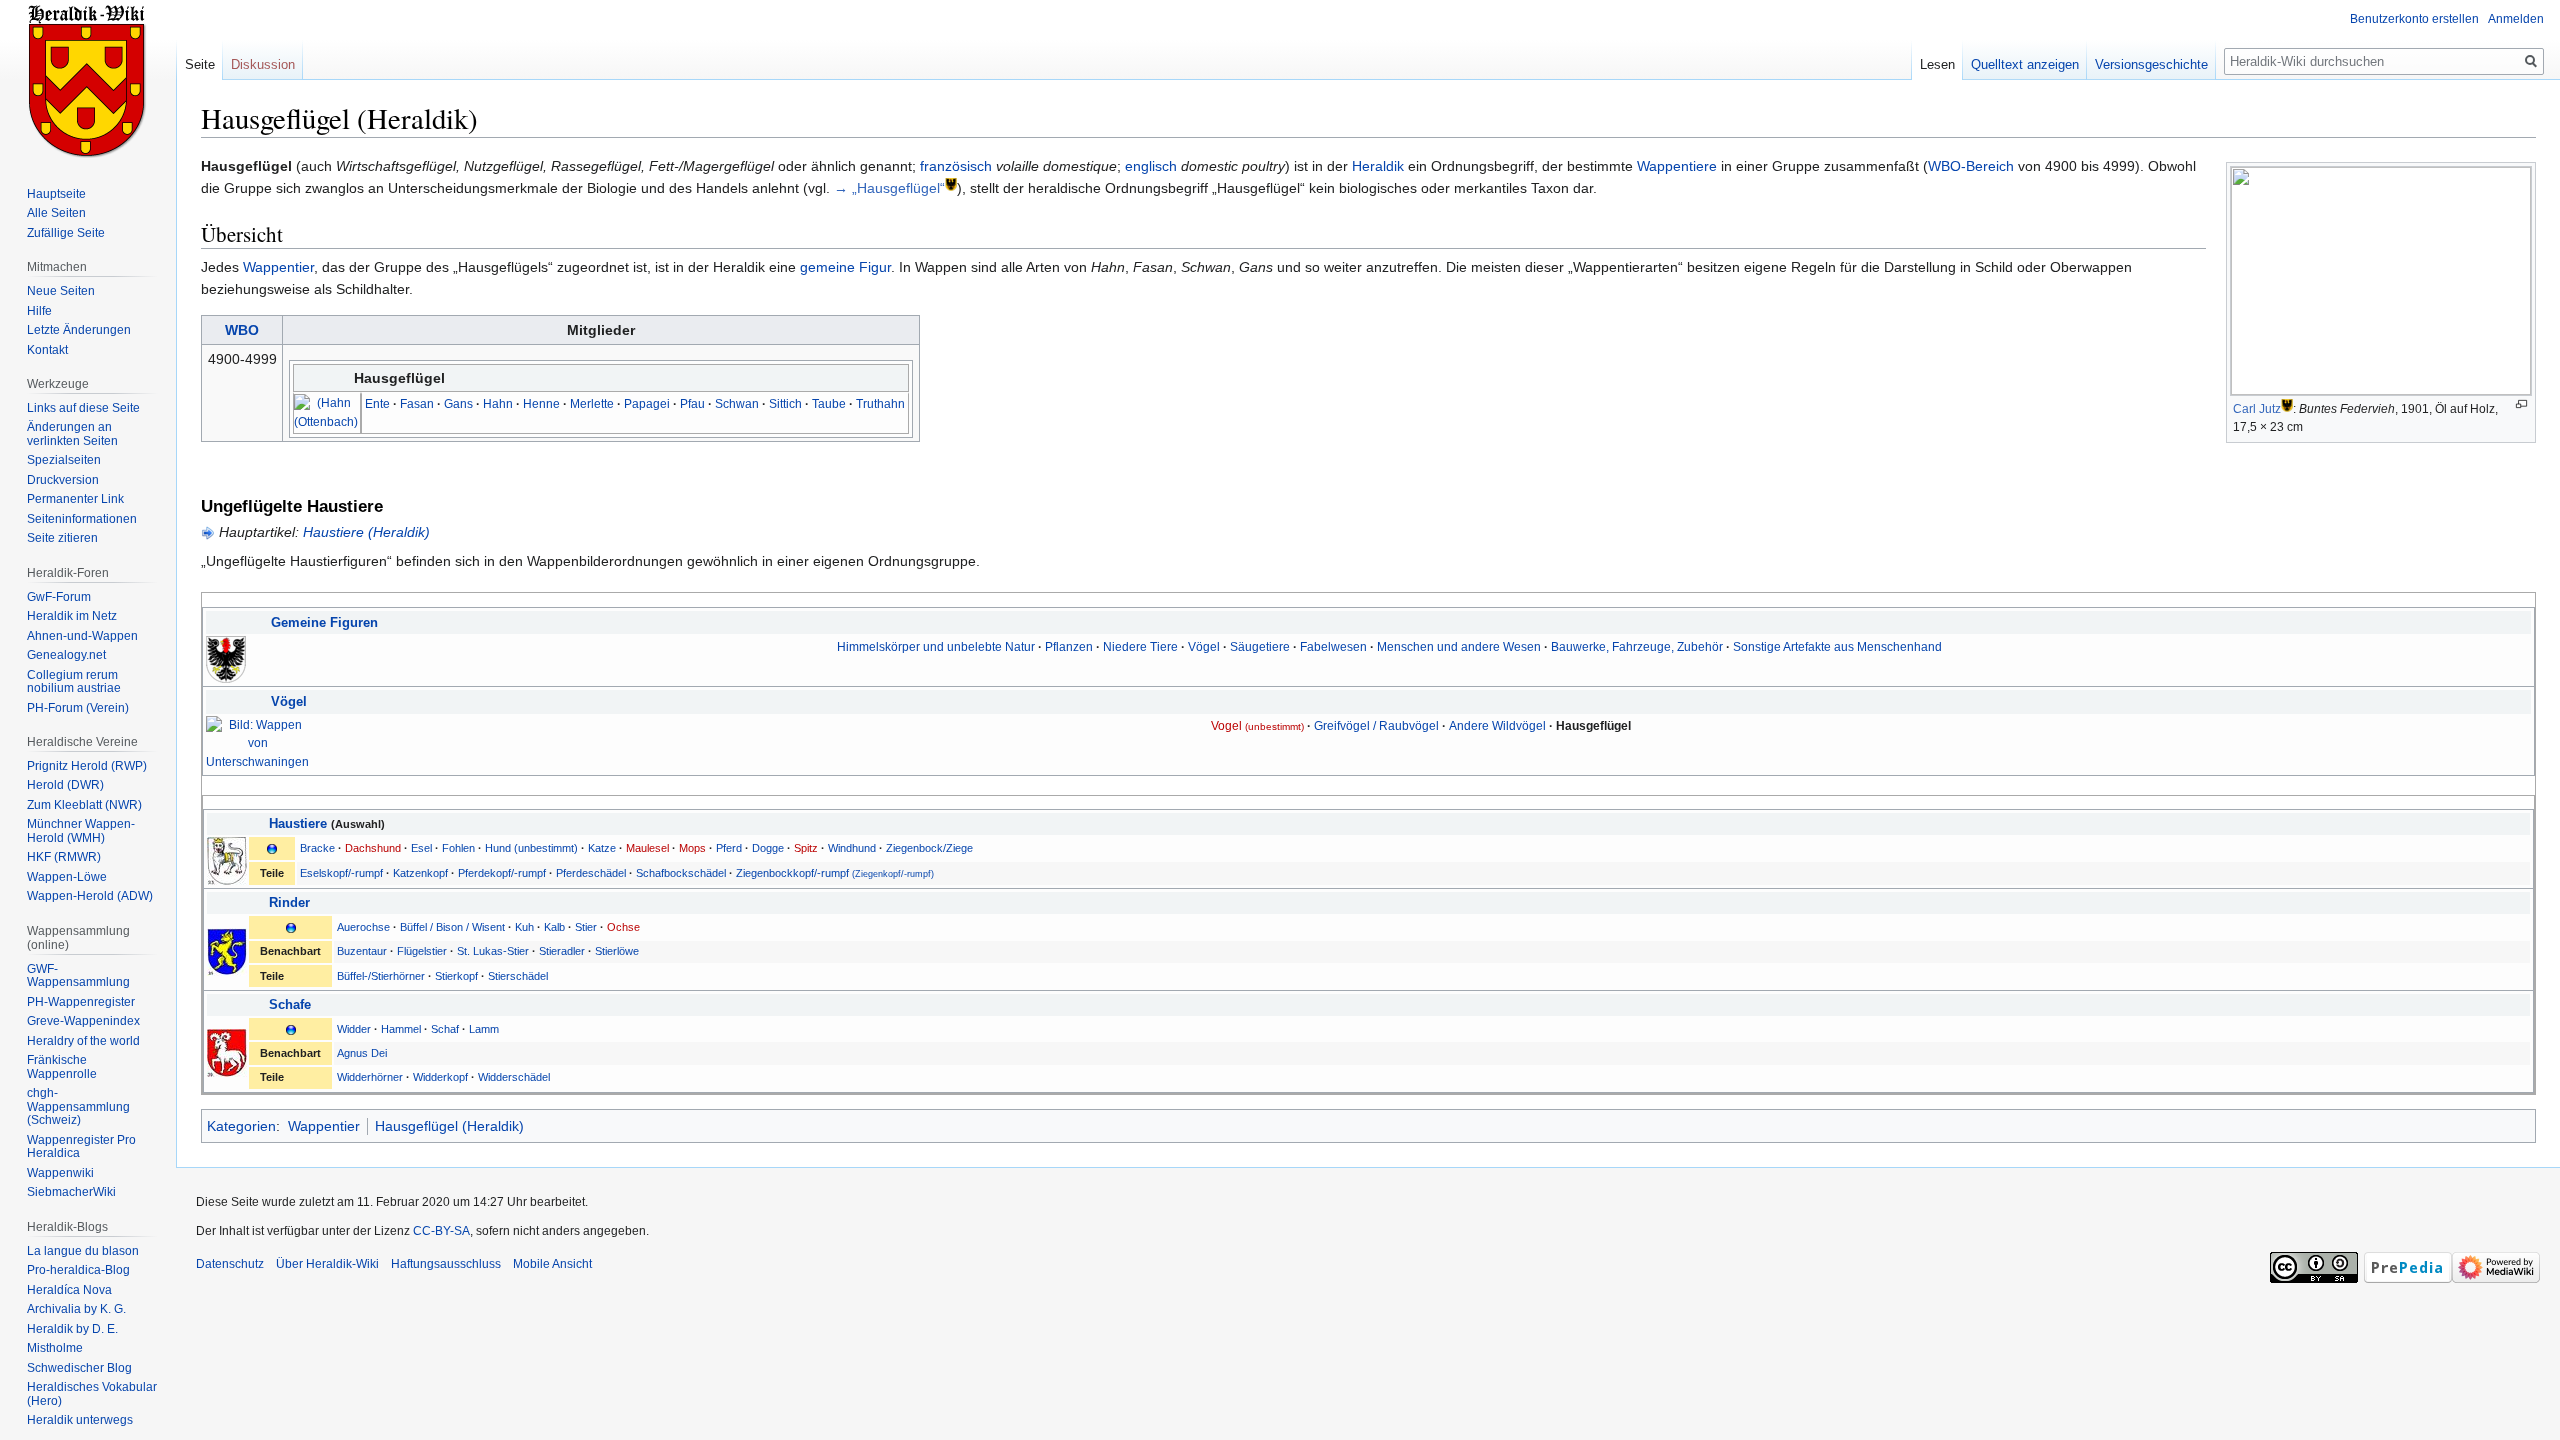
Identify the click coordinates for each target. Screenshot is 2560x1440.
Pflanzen (1069, 646)
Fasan (417, 404)
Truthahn (880, 404)
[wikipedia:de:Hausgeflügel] (951, 183)
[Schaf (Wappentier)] (291, 1029)
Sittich (785, 404)
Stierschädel (518, 976)
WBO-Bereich (1971, 166)
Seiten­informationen (82, 519)
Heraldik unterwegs (80, 1420)
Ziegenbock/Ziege (929, 848)
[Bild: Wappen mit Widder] (227, 1052)
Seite (200, 64)
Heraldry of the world (83, 1041)
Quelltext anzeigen (2025, 64)
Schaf (445, 1029)
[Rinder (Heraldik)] (291, 927)
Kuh (524, 927)
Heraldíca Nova (69, 1290)
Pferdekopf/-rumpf (502, 873)
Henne (541, 404)
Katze (602, 848)
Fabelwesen (1333, 646)
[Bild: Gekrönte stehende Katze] (227, 860)
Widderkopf (440, 1077)
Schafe (290, 1005)
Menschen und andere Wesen (1459, 646)
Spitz (806, 848)
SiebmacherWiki (71, 1192)
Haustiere (298, 824)
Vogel (1257, 725)
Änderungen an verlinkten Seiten (72, 434)
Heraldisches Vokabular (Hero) (92, 1394)
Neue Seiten (61, 291)
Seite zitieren (62, 538)
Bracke (317, 848)
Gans (458, 404)
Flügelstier (422, 951)
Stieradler (562, 951)
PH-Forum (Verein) (78, 708)
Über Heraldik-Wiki (327, 1264)
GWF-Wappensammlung (78, 976)
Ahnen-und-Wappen (82, 636)
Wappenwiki (60, 1173)
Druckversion (63, 480)
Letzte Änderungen (79, 330)
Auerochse (363, 927)
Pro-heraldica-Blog (78, 1270)
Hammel (401, 1029)
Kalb (554, 927)
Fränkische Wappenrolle (62, 1067)
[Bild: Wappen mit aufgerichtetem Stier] (227, 951)
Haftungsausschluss (446, 1264)
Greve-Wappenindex (83, 1021)
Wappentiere (1677, 166)
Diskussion (263, 64)
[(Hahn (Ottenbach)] (326, 413)
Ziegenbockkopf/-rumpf (835, 873)
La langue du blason (83, 1251)
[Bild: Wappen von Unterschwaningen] (257, 742)
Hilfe (39, 311)
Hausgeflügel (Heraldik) (449, 1126)
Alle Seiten (56, 213)
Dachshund (373, 848)
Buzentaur (362, 951)
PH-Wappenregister (81, 1002)
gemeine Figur (845, 267)
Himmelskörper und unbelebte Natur (936, 646)
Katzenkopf (420, 873)
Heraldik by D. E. (72, 1329)
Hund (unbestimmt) (531, 848)
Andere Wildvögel (1497, 725)
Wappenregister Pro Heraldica (81, 1147)
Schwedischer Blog (79, 1368)
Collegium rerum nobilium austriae (74, 682)
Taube (829, 404)
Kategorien (241, 1126)
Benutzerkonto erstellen (2414, 19)
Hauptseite (56, 194)
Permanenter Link (75, 499)
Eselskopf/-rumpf (341, 873)
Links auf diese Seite (83, 408)
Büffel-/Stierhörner (381, 976)
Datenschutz (230, 1264)
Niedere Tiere (1140, 646)
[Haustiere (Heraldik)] (272, 848)
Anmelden (2516, 19)
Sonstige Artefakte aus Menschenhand (1837, 646)
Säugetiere (1260, 646)
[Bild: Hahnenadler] (226, 658)
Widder (354, 1029)
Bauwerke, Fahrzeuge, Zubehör (1637, 646)
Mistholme (55, 1348)
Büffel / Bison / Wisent (452, 927)
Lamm (484, 1029)
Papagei (647, 404)
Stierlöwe (617, 951)
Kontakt (47, 350)
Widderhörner (370, 1077)
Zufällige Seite (66, 233)
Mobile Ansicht (552, 1264)
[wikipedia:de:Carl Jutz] (2287, 404)
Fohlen (458, 848)
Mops (692, 848)
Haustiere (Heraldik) (366, 532)
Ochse (623, 927)
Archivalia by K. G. (76, 1309)
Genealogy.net (66, 655)
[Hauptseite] (88, 80)
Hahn (498, 404)
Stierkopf (456, 976)
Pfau (692, 404)
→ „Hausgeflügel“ (889, 188)
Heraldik (1378, 166)
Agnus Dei (362, 1053)
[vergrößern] (2521, 404)
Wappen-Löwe (67, 877)
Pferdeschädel (591, 873)
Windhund (852, 848)
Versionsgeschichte (2151, 64)
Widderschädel (514, 1077)
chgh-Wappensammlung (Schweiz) (78, 1106)
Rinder (289, 903)
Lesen (1937, 64)
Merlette (592, 404)
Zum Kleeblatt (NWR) (84, 805)
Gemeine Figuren (324, 622)
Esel (421, 848)
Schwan (737, 404)
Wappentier (278, 267)
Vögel (1204, 646)
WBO (242, 330)
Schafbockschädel (681, 873)
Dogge (768, 848)
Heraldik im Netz (72, 616)
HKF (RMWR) (64, 857)
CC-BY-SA (441, 1231)
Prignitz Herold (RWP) (87, 766)
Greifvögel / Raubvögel (1376, 725)
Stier (586, 927)
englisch (1151, 166)
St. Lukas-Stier (493, 951)
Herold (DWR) (65, 785)
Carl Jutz (2257, 409)
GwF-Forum (59, 597)
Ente (377, 404)
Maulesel (647, 848)
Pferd (729, 848)
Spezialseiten (64, 460)
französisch (956, 166)
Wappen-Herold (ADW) (90, 896)
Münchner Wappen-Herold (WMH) (81, 831)
